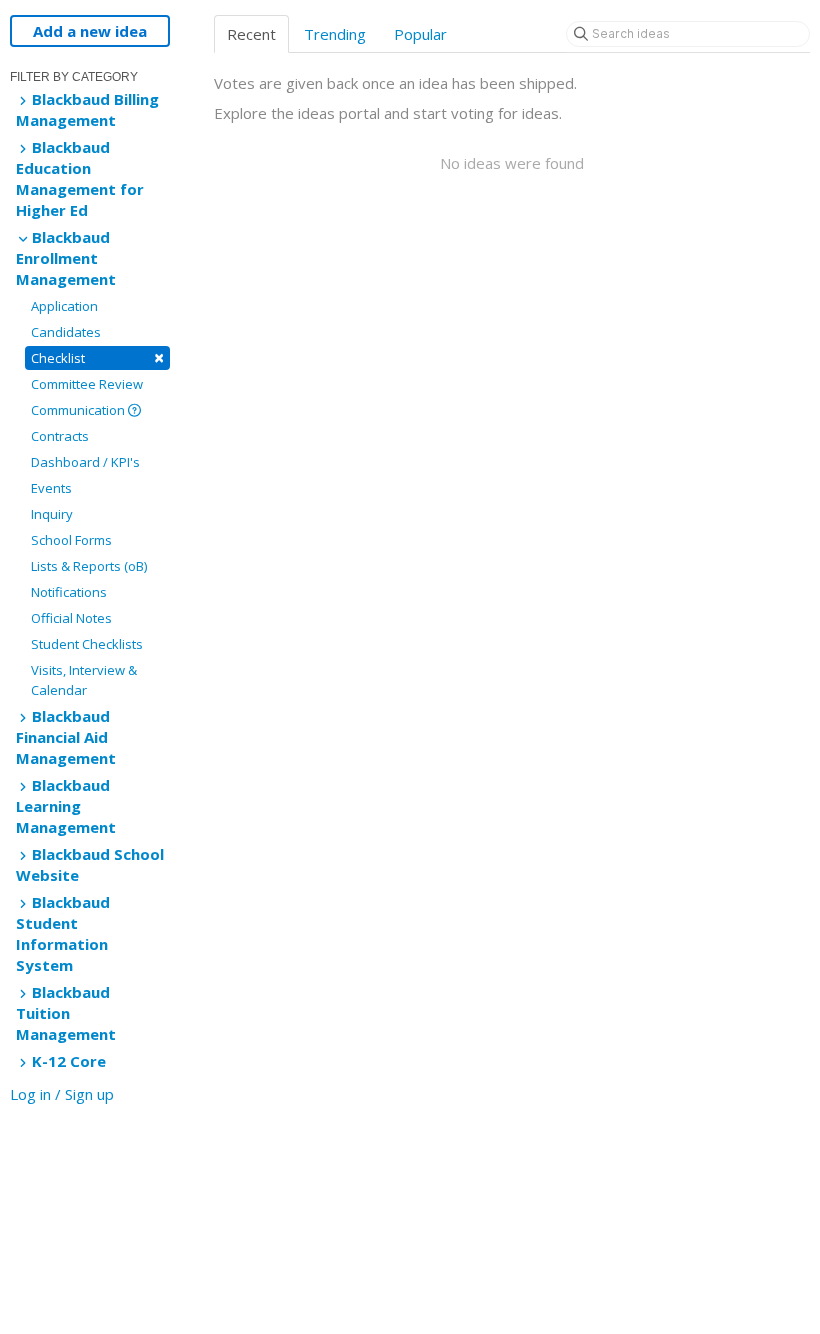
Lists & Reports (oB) (89, 566)
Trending (335, 34)
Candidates (66, 332)
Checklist (97, 357)
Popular (420, 34)
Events (51, 488)
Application (64, 306)
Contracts (60, 436)
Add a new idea (90, 31)
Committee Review (87, 384)
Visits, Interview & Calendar (84, 680)
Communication (79, 410)
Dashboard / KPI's (85, 462)
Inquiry (52, 514)
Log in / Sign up (62, 1094)
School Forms (71, 540)
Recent (251, 34)
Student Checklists (87, 644)
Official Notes (71, 618)
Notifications (69, 592)
